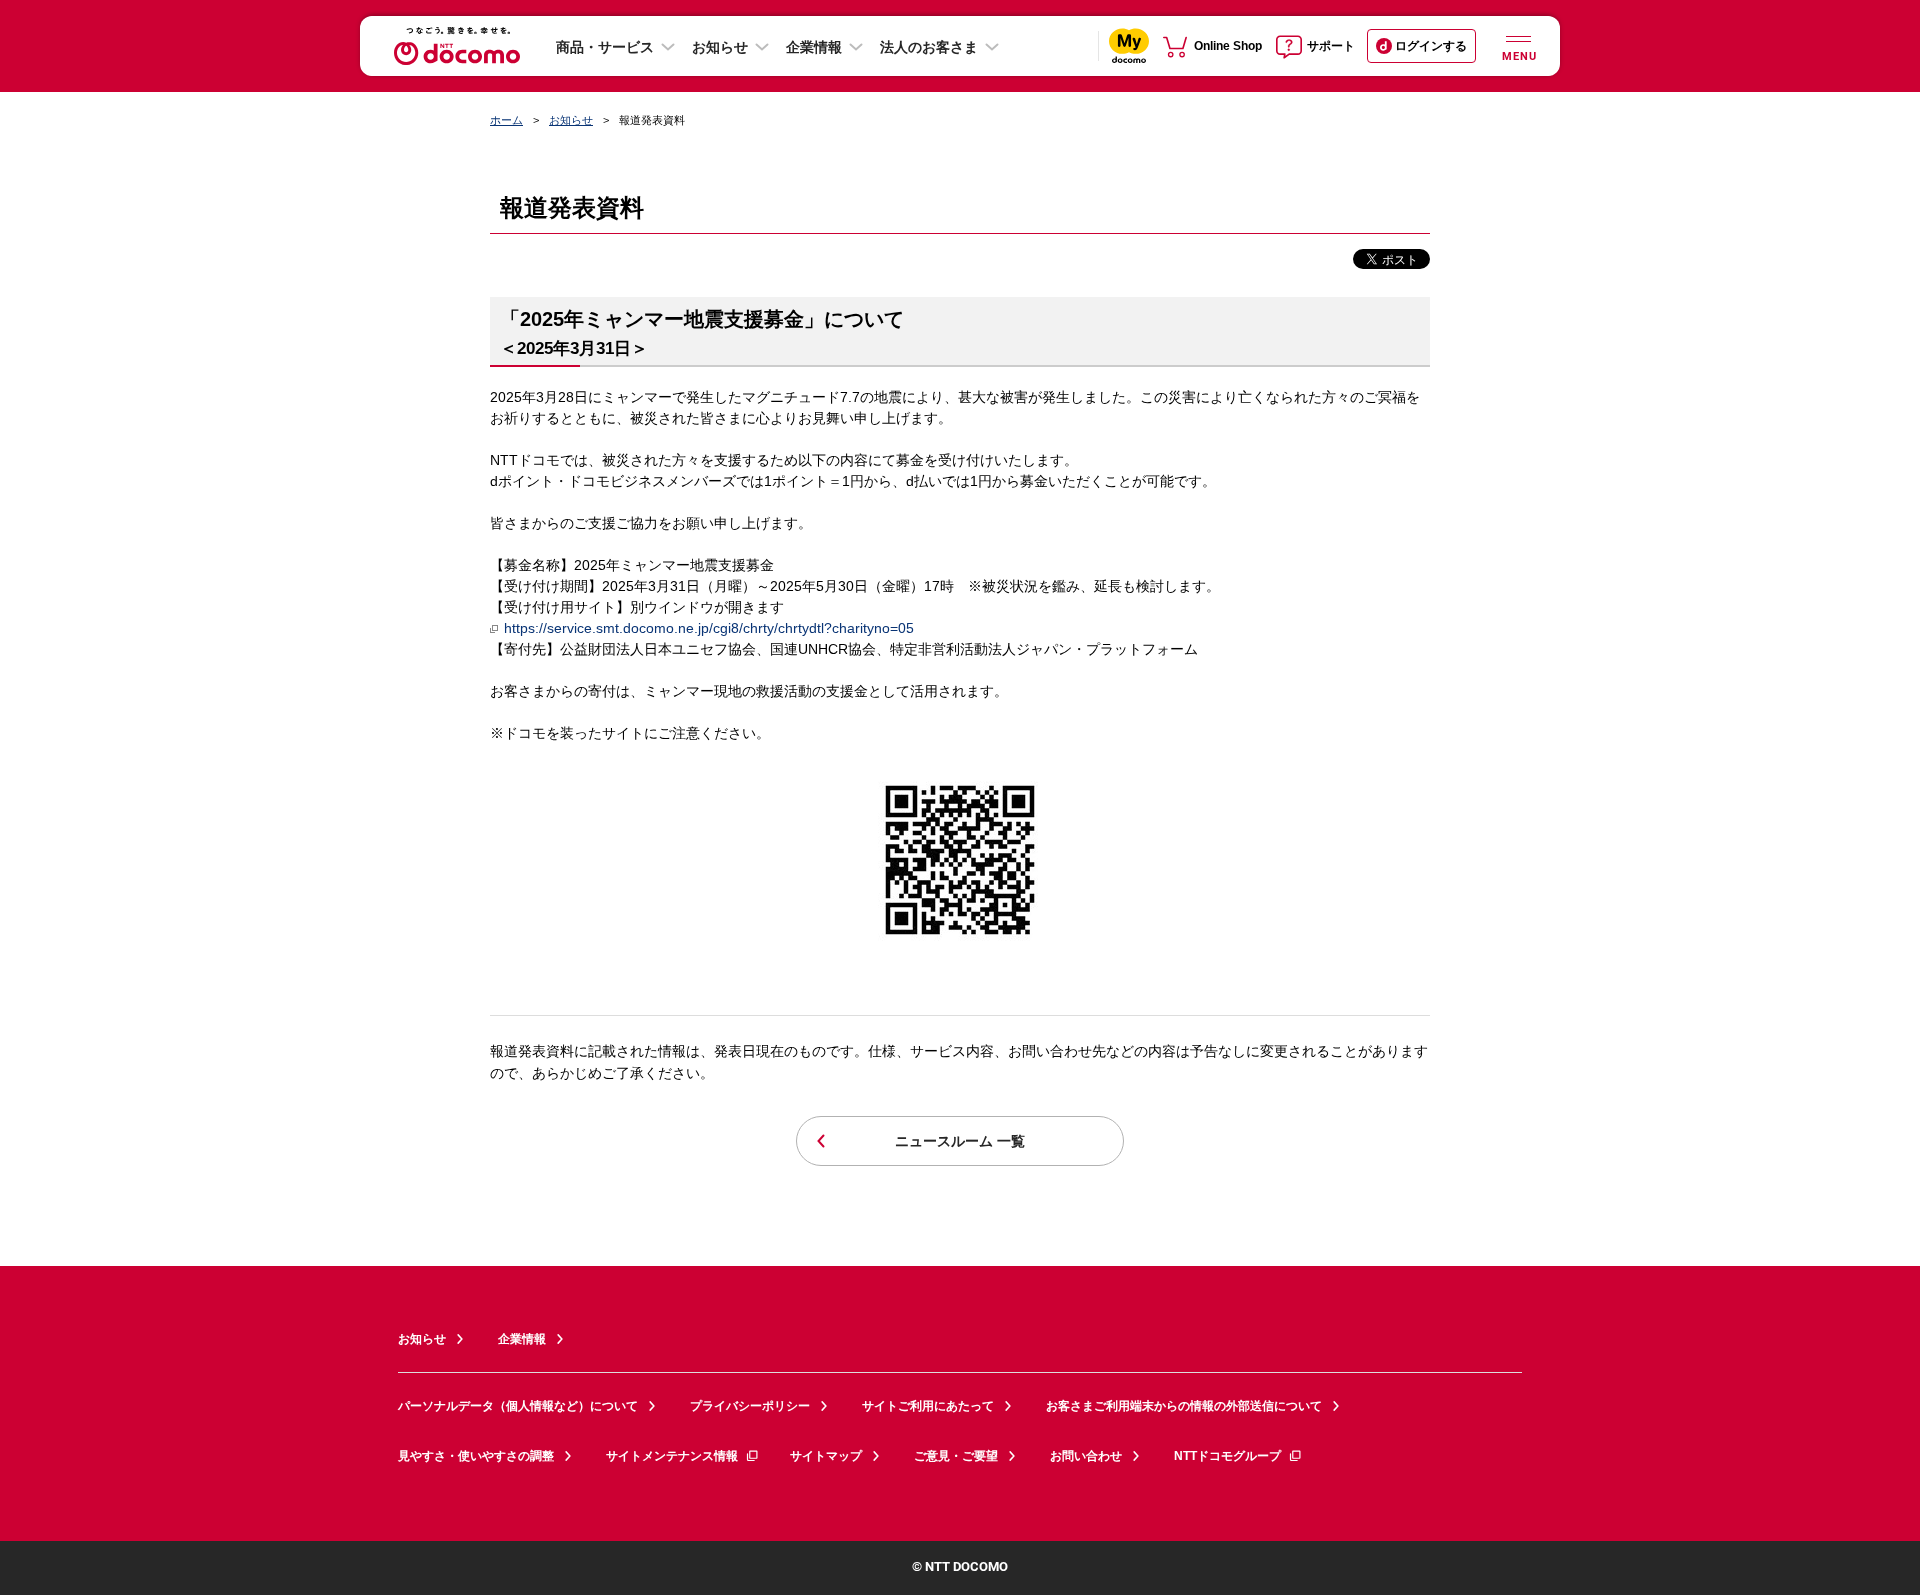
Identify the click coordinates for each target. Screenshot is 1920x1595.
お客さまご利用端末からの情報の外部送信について (1184, 1406)
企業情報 (814, 47)
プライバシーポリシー (750, 1406)
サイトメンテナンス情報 (672, 1456)
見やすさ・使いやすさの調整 (476, 1456)
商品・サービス (605, 47)
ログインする (1431, 46)
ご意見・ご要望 (956, 1456)
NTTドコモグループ (1227, 1456)
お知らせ (720, 47)
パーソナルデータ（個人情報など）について (518, 1406)
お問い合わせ (1086, 1456)
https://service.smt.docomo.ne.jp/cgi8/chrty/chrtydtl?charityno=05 (709, 628)
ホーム (506, 120)
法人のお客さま (929, 47)
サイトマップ (826, 1456)
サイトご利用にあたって (928, 1406)
